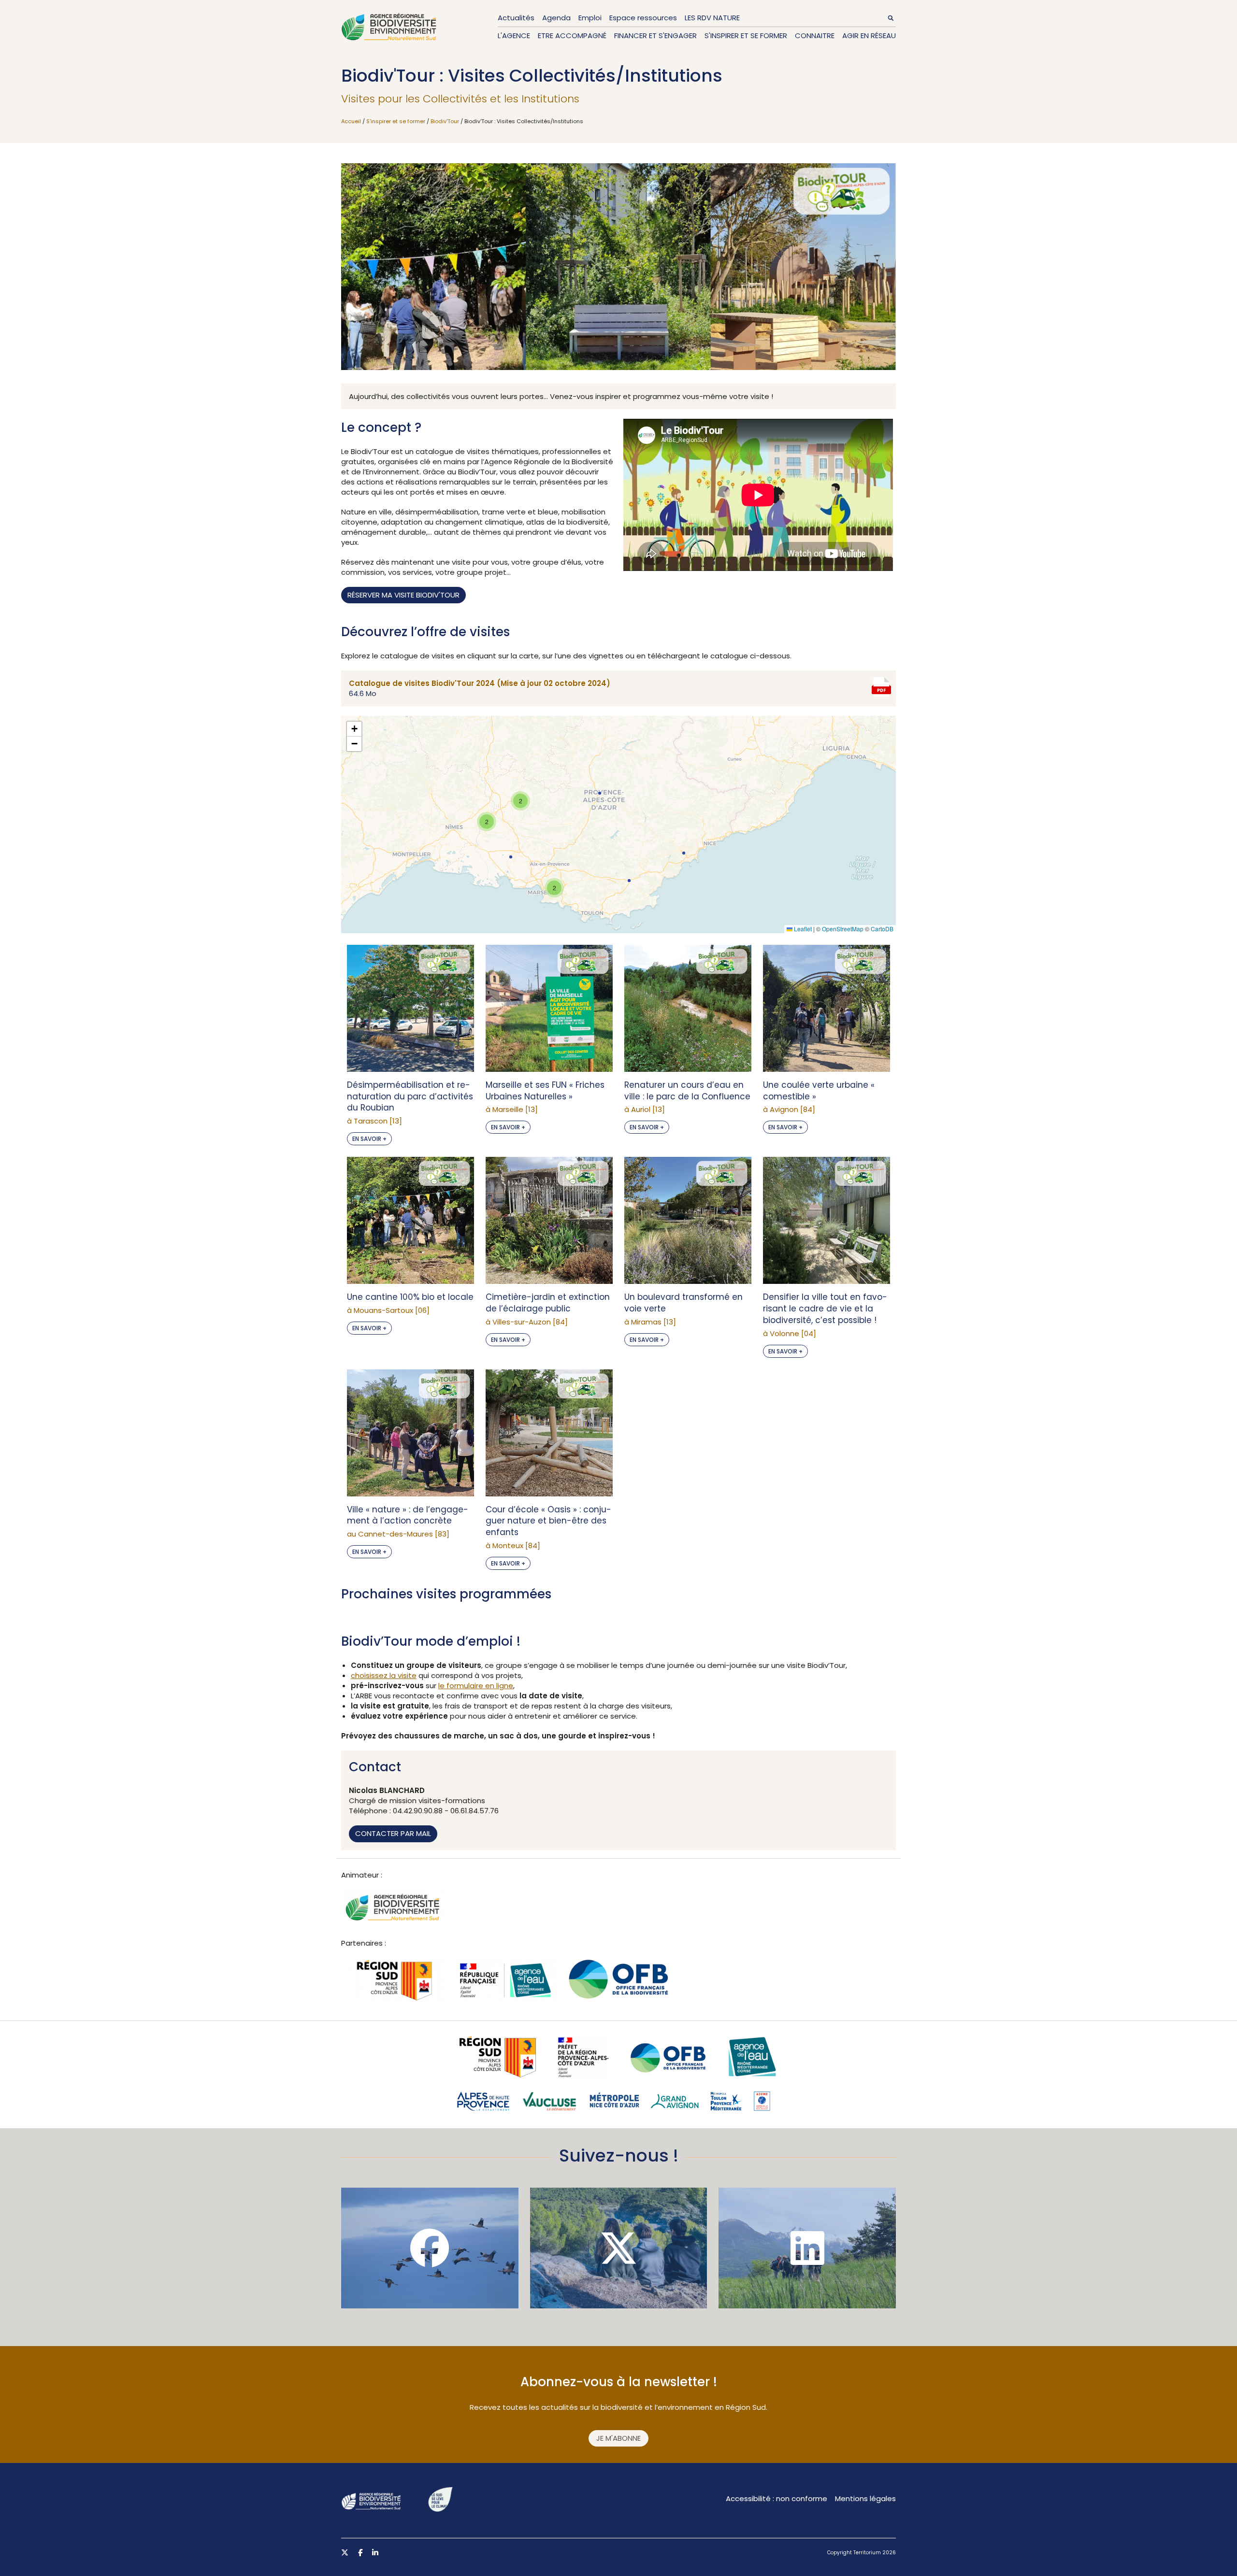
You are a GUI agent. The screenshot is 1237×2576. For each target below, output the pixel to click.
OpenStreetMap (843, 929)
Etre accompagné (572, 36)
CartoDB (882, 929)
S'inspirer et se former (746, 36)
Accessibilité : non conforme (777, 2498)
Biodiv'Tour (445, 121)
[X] (619, 2248)
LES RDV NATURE (712, 18)
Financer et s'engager (655, 36)
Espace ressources (643, 18)
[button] (629, 881)
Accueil (351, 121)
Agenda (556, 18)
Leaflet (802, 929)
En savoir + (369, 1139)
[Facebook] (430, 2248)
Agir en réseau (869, 36)
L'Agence (514, 36)
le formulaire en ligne (476, 1686)
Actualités (516, 18)
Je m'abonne (618, 2438)
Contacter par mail (393, 1833)
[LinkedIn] (807, 2248)
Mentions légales (865, 2498)
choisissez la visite (384, 1675)
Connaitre (815, 36)
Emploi (590, 18)
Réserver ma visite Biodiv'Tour (403, 595)
